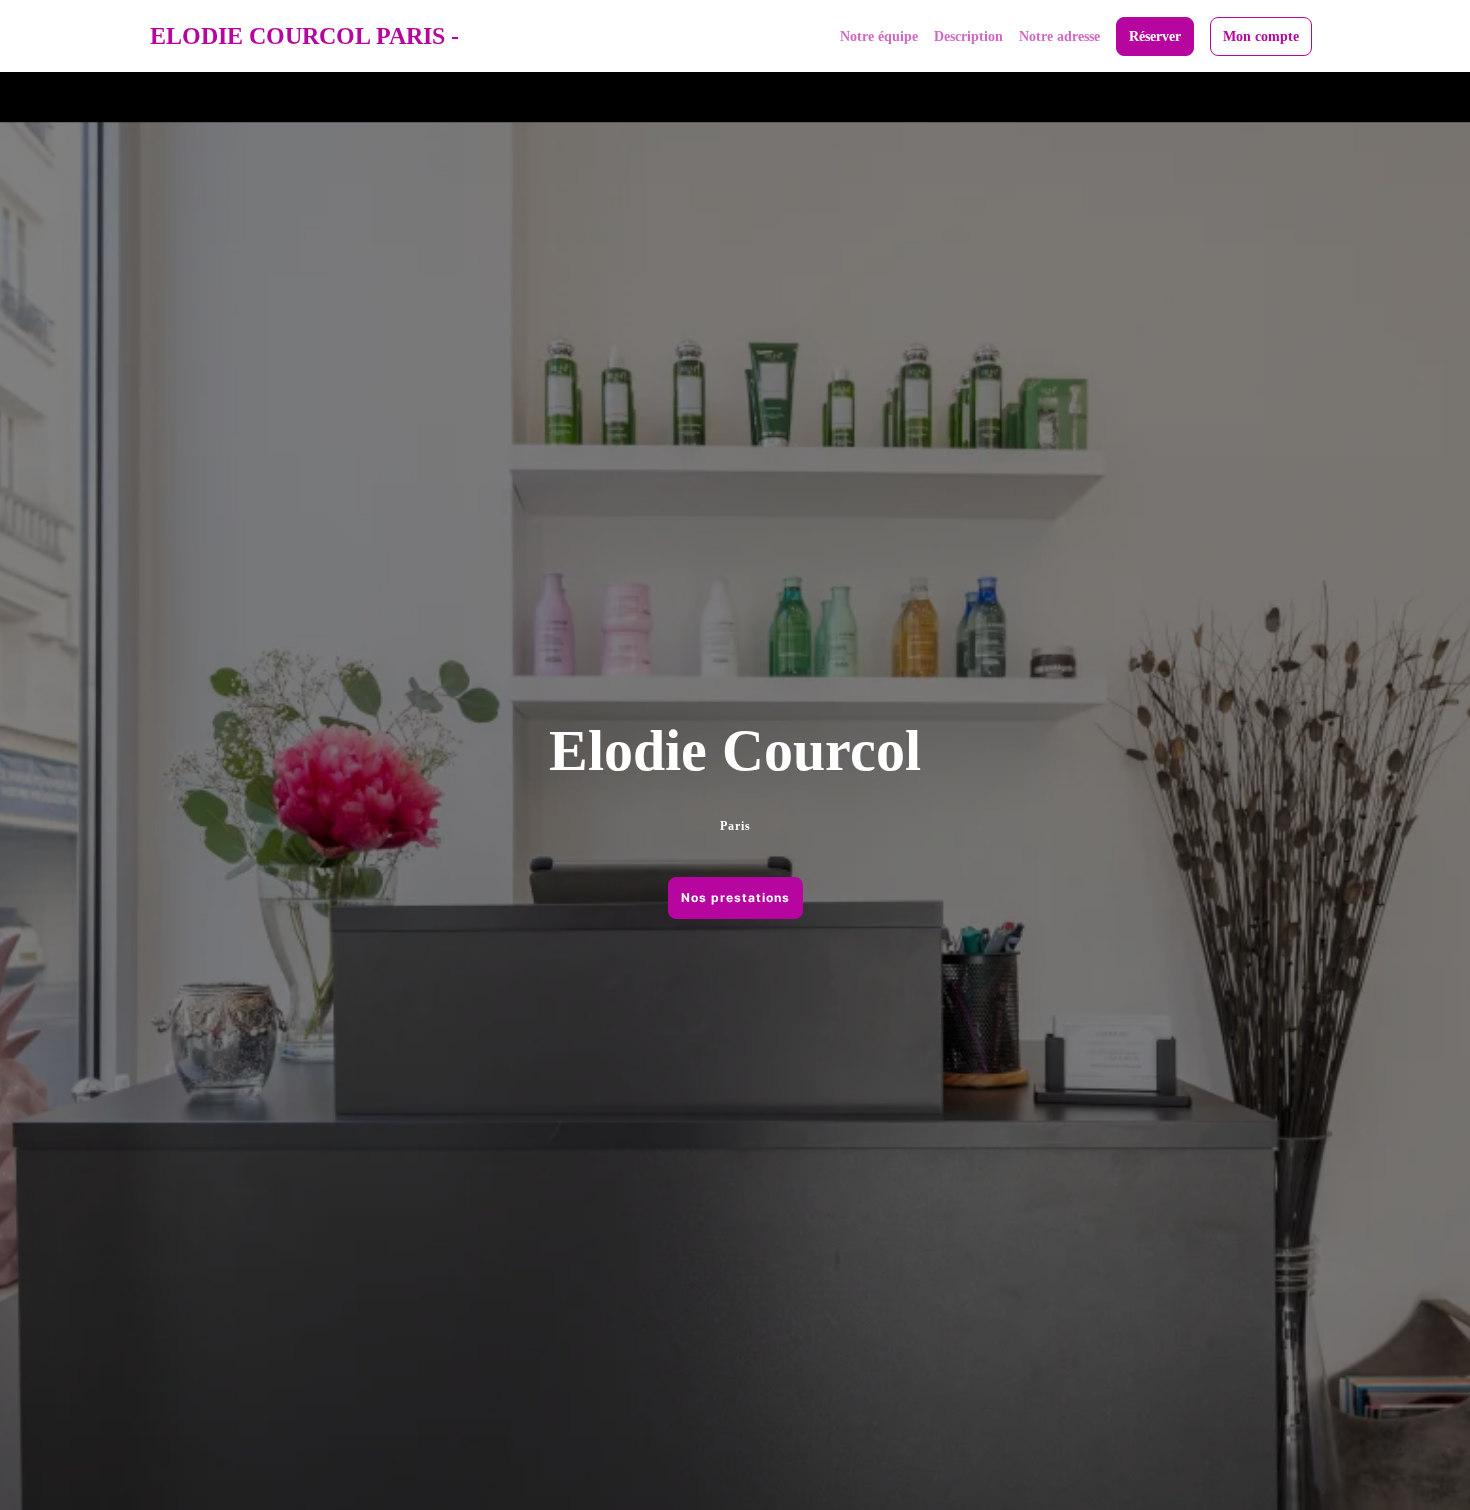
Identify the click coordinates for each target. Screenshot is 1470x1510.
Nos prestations (735, 897)
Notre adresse (1059, 36)
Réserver (1155, 36)
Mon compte (1261, 36)
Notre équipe (879, 36)
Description (968, 36)
